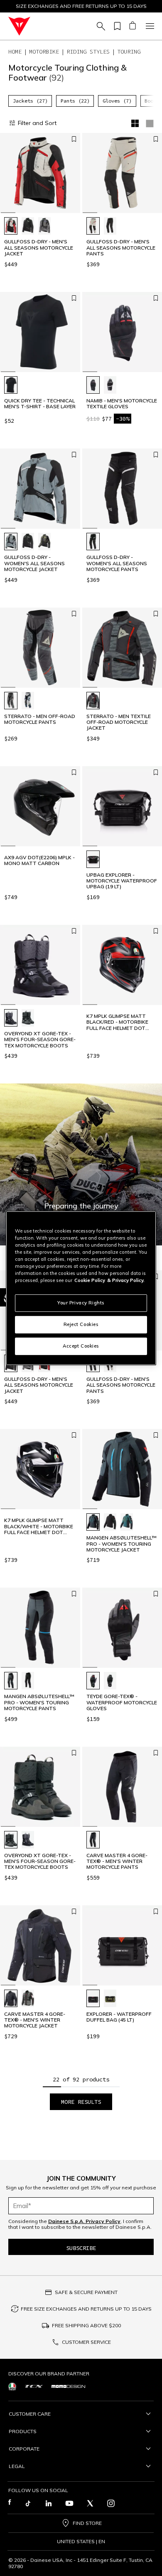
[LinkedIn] (49, 2503)
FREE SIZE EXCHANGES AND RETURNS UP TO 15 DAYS (86, 2309)
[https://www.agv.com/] (12, 2386)
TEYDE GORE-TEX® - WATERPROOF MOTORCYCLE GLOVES (122, 1702)
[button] (81, 1164)
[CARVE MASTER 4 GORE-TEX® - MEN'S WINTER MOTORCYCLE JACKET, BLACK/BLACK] (11, 1998)
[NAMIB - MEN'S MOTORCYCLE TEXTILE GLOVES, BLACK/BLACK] (93, 385)
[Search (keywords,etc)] (100, 26)
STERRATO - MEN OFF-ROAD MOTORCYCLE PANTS (40, 719)
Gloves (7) (117, 101)
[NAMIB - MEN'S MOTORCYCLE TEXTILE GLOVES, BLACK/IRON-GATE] (110, 385)
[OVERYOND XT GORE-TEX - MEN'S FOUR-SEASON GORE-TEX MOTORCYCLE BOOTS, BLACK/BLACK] (11, 1018)
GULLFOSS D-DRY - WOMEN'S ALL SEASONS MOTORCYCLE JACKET (34, 563)
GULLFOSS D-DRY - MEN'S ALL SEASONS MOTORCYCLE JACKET (39, 248)
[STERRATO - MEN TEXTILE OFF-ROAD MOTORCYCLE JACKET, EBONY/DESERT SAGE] (93, 701)
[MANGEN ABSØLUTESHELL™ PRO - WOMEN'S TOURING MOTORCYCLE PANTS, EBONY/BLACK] (11, 1681)
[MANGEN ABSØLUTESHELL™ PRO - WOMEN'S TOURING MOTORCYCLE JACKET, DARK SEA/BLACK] (127, 1522)
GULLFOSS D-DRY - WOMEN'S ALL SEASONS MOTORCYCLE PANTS (117, 563)
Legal (17, 2466)
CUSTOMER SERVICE (86, 2342)
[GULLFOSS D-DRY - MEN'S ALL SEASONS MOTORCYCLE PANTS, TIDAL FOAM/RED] (93, 226)
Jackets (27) (30, 101)
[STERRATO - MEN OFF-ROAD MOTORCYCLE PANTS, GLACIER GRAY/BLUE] (28, 701)
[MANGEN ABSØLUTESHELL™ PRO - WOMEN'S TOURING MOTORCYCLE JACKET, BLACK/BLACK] (110, 1522)
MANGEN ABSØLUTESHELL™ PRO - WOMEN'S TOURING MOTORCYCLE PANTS (39, 1702)
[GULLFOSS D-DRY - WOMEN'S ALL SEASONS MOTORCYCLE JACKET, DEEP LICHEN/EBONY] (44, 542)
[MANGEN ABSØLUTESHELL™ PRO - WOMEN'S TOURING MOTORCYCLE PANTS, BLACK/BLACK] (28, 1681)
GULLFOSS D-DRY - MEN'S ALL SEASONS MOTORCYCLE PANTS (121, 248)
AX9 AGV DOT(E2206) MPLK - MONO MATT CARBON (39, 860)
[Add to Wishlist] (74, 139)
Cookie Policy (90, 1280)
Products (23, 2431)
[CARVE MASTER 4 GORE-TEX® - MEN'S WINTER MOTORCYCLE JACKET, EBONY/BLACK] (28, 1998)
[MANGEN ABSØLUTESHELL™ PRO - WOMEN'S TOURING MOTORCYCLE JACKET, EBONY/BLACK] (93, 1522)
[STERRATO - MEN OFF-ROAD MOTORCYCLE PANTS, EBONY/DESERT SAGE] (11, 701)
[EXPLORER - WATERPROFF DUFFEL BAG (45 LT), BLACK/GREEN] (110, 1998)
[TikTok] (28, 2503)
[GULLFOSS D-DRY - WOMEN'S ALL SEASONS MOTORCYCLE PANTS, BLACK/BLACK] (93, 542)
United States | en (81, 2542)
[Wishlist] (116, 26)
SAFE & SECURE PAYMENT (86, 2292)
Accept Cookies (81, 1346)
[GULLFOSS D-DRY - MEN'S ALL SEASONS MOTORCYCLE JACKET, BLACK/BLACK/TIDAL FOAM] (28, 226)
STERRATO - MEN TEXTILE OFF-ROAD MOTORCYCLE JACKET (119, 722)
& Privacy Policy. (126, 1280)
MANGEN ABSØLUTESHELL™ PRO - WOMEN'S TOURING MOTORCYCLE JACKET (121, 1544)
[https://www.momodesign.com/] (68, 2386)
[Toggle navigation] (149, 26)
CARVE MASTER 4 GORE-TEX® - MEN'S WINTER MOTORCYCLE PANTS (117, 1862)
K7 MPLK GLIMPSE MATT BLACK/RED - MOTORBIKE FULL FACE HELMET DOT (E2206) (117, 1022)
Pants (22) (75, 101)
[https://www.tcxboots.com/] (34, 2386)
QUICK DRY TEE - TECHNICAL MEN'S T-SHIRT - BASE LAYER (40, 404)
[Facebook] (10, 2503)
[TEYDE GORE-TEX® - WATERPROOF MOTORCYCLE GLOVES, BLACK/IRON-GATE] (93, 1681)
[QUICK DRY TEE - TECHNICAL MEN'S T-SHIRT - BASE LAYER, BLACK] (11, 385)
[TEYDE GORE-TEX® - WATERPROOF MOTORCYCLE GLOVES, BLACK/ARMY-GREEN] (110, 1681)
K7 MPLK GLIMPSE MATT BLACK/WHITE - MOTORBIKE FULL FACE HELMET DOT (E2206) (39, 1526)
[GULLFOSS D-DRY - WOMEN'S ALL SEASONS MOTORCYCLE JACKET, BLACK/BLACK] (28, 542)
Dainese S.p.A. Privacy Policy (84, 2221)
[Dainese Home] (19, 26)
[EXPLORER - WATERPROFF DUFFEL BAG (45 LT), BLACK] (93, 1998)
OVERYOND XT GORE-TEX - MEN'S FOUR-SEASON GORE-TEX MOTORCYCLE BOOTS (40, 1040)
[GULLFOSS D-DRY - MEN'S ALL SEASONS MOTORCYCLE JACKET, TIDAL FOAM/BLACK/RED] (11, 226)
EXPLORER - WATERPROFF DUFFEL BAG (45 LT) (119, 2017)
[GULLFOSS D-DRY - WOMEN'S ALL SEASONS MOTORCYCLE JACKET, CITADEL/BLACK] (11, 542)
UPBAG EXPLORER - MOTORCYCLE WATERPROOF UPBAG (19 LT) (122, 881)
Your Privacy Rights (81, 1303)
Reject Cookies (81, 1324)
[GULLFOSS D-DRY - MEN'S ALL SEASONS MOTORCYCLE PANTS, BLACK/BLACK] (110, 226)
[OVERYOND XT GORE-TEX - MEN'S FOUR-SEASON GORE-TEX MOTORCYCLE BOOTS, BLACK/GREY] (28, 1018)
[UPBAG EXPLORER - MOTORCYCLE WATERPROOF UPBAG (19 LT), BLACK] (93, 859)
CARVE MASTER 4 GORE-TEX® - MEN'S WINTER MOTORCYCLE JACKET (35, 2020)
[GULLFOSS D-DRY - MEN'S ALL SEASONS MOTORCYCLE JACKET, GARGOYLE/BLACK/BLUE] (44, 226)
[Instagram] (111, 2503)
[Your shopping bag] (132, 26)
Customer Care (30, 2414)
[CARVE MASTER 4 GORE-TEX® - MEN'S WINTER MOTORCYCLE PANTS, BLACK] (93, 1840)
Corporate (24, 2449)
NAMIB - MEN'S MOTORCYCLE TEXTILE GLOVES (122, 404)
